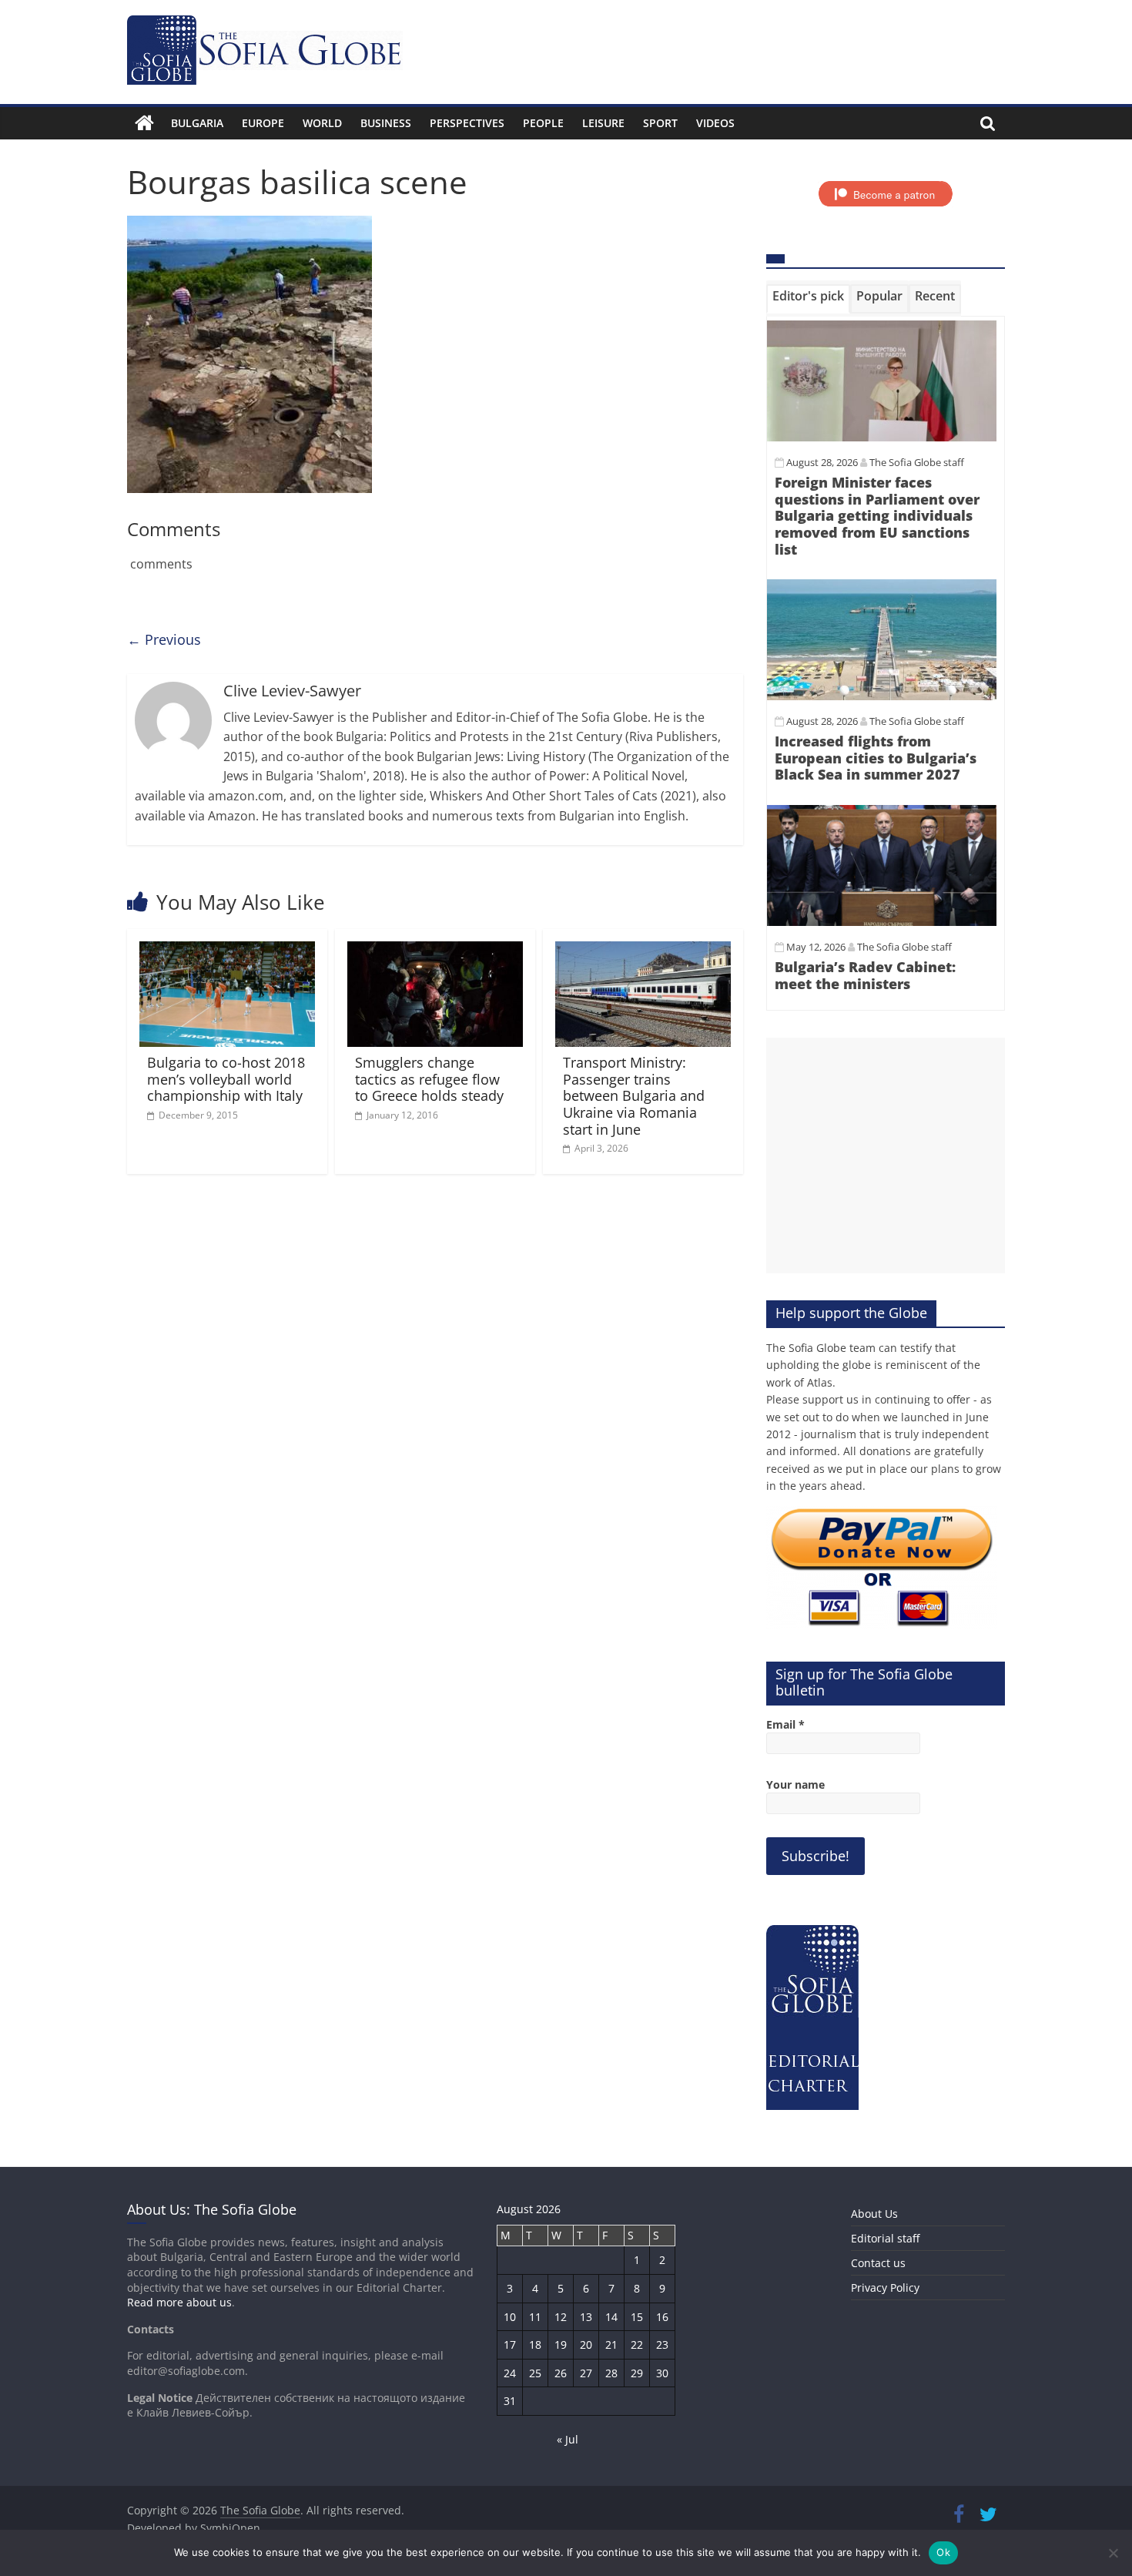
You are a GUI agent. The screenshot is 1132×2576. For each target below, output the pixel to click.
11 (535, 2317)
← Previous (164, 639)
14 (611, 2317)
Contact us (878, 2263)
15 (637, 2317)
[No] (1113, 2553)
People (543, 123)
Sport (660, 123)
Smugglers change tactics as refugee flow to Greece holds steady (429, 1079)
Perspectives (467, 123)
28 (611, 2373)
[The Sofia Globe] (144, 123)
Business (386, 123)
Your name (795, 1784)
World (322, 123)
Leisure (603, 123)
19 (561, 2345)
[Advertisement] (886, 1156)
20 (586, 2345)
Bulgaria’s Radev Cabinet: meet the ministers (865, 975)
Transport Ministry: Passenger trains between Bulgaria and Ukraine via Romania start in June (634, 1095)
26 (561, 2373)
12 (561, 2317)
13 (586, 2317)
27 (586, 2373)
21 (611, 2345)
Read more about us (179, 2302)
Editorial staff (885, 2238)
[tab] (808, 299)
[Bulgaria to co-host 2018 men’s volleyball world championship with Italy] (227, 951)
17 (510, 2345)
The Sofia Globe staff (917, 462)
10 (510, 2317)
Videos (715, 123)
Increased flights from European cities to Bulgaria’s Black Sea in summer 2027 (876, 758)
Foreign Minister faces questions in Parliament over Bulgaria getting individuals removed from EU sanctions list (877, 515)
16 (662, 2317)
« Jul (568, 2439)
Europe (263, 123)
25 (535, 2373)
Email (785, 1724)
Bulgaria (197, 123)
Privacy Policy (885, 2288)
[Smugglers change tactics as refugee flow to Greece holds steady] (435, 951)
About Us (874, 2214)
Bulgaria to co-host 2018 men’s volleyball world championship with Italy (226, 1079)
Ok (943, 2552)
